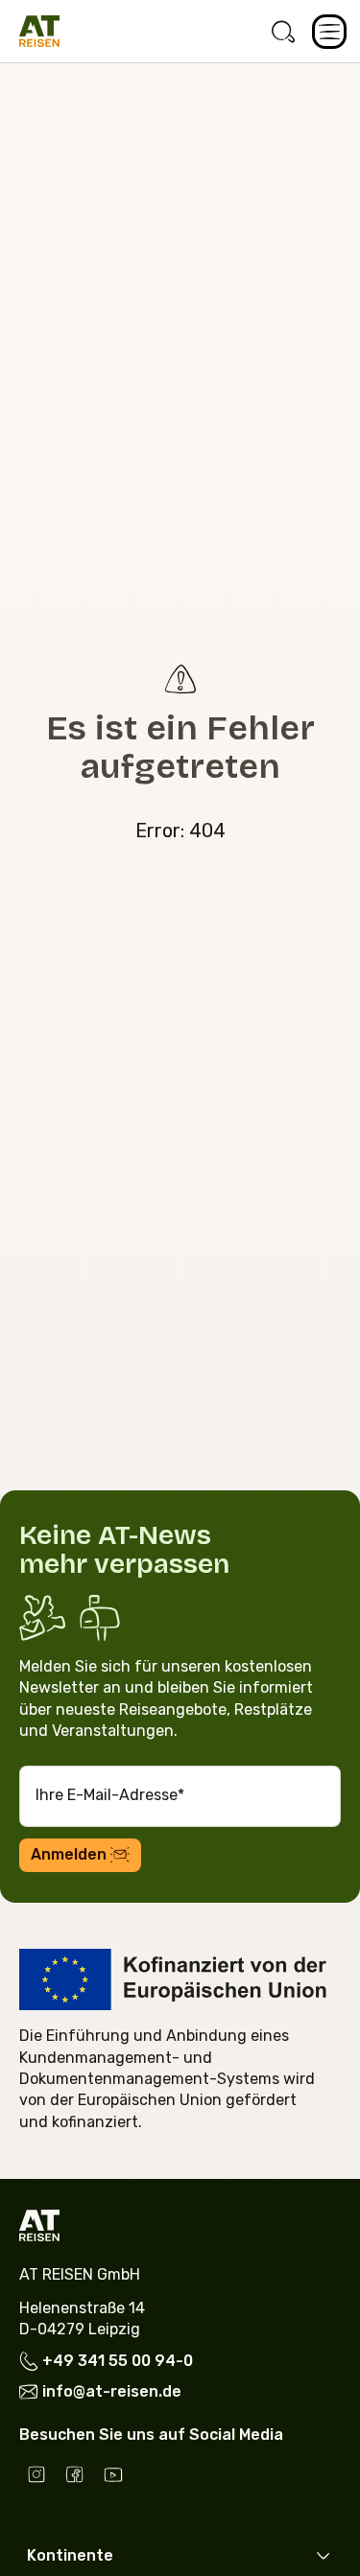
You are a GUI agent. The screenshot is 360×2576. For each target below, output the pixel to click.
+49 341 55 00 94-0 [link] (118, 2362)
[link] (283, 32)
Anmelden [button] (69, 1854)
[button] (329, 32)
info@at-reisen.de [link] (112, 2391)
